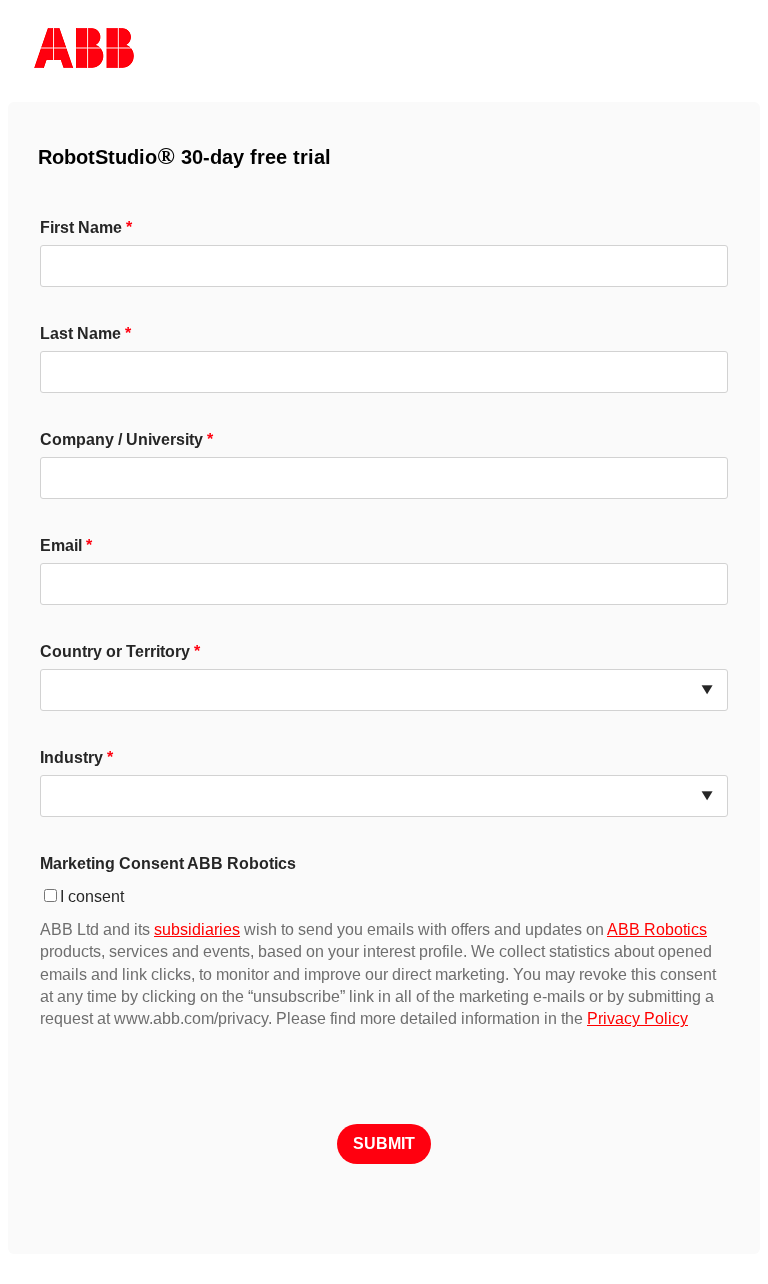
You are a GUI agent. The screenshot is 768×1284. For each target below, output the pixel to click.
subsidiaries (197, 929)
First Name (81, 227)
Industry (71, 757)
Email (61, 545)
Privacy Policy (637, 1018)
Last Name (80, 333)
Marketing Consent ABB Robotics (168, 863)
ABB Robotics (657, 929)
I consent (92, 896)
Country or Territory (115, 651)
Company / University (121, 439)
